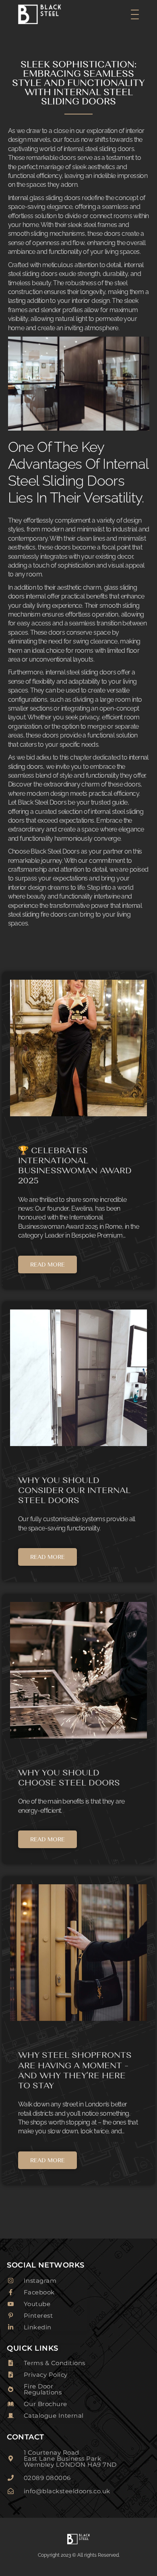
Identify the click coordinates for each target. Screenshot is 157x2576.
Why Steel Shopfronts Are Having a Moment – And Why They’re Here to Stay (75, 2070)
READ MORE (48, 1265)
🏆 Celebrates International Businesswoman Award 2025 (75, 1165)
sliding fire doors (44, 914)
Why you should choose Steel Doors (69, 1777)
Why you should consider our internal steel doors (74, 1490)
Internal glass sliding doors (44, 198)
